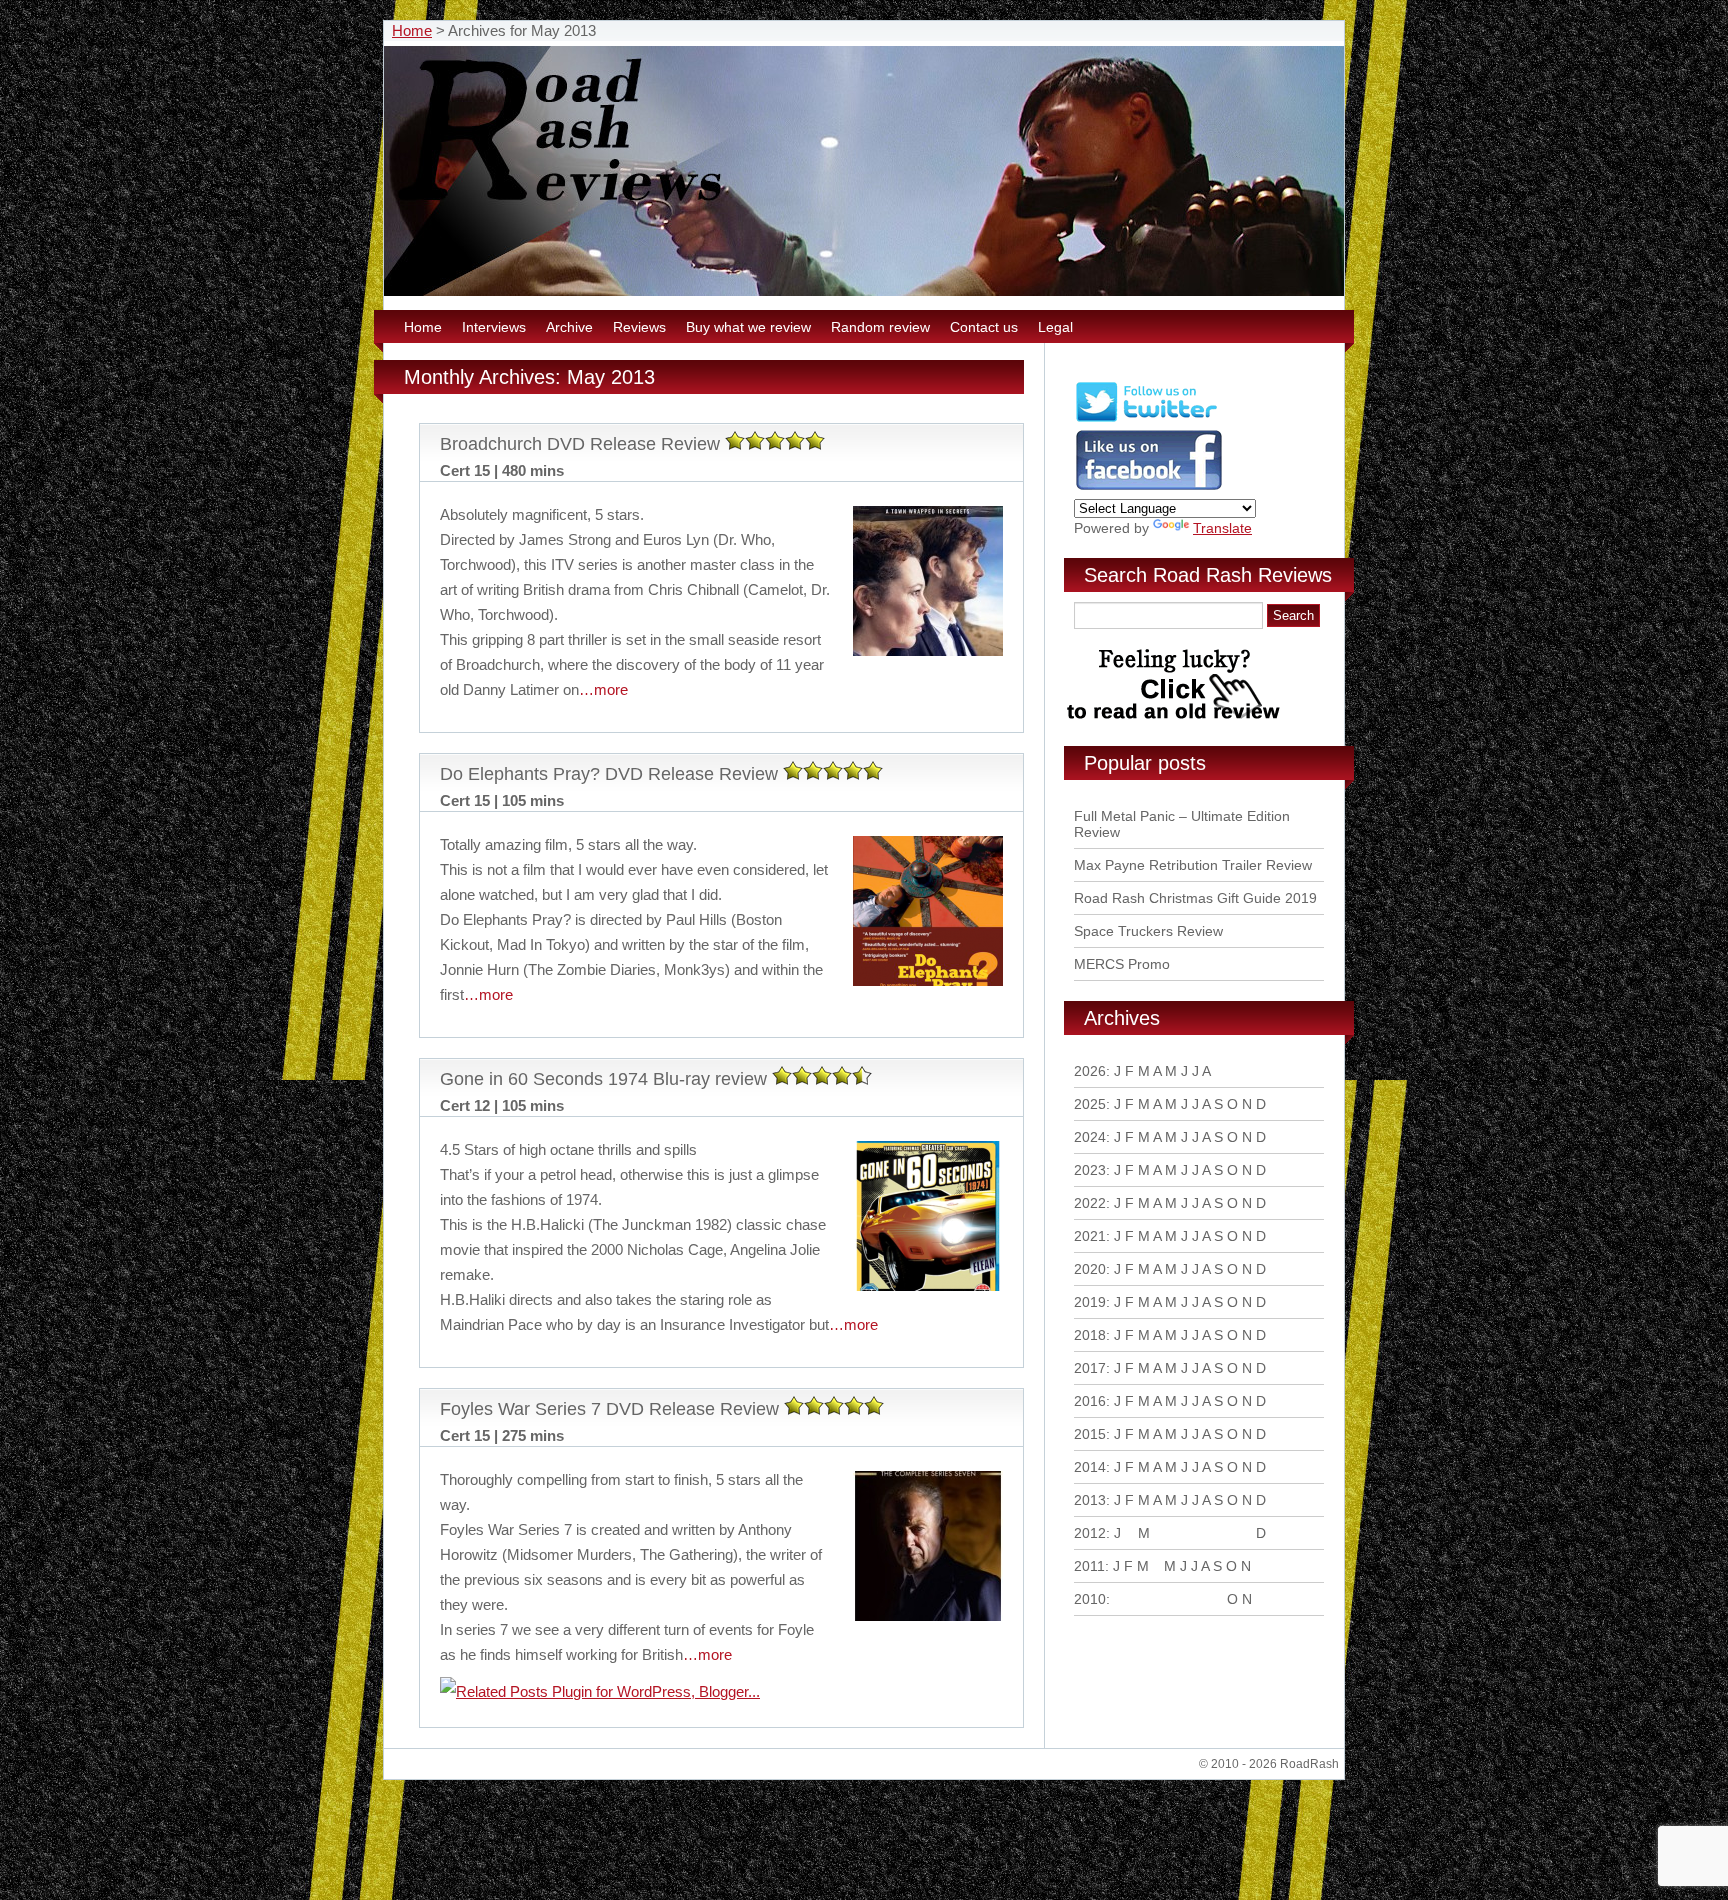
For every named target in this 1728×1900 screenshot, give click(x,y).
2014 (1090, 1467)
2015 (1090, 1434)
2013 (1090, 1500)
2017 (1090, 1368)
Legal (1055, 327)
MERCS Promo (1122, 964)
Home (412, 30)
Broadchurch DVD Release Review (580, 444)
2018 (1090, 1335)
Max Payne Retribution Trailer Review (1193, 865)
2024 (1090, 1137)
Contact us (984, 327)
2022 (1090, 1203)
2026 (1090, 1071)
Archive (569, 327)
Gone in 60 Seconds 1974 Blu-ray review (603, 1079)
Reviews (639, 327)
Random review (880, 327)
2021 (1090, 1236)
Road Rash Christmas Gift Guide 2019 (1195, 898)
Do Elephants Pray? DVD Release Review (609, 774)
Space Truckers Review (1148, 931)
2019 (1090, 1302)
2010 (1090, 1599)
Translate (1222, 528)
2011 (1089, 1566)
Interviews (494, 327)
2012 (1090, 1533)
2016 (1090, 1401)
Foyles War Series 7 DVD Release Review (609, 1409)
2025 (1090, 1104)
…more (603, 689)
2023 (1090, 1170)
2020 (1090, 1269)
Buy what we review (748, 327)
